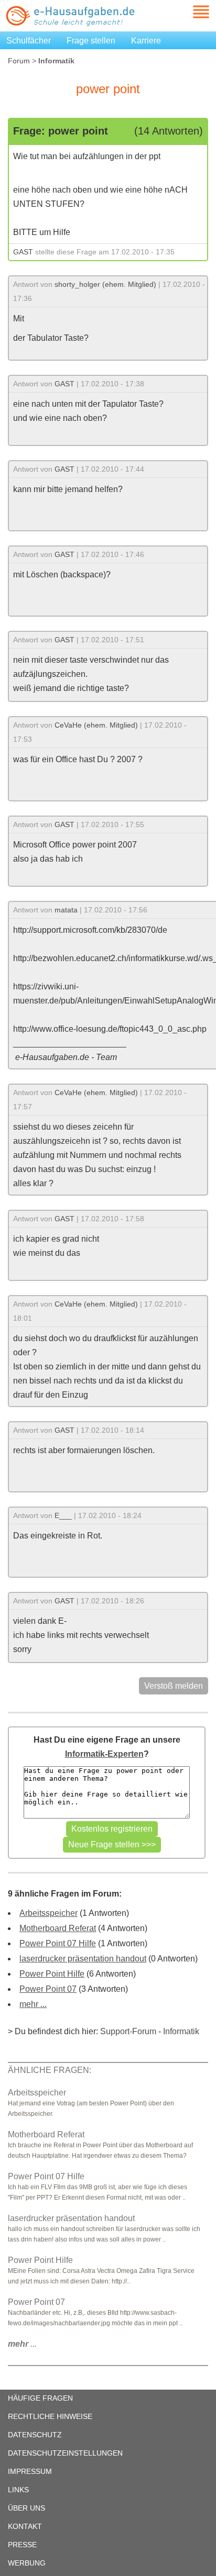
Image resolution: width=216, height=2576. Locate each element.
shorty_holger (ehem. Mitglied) (105, 284)
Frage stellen (91, 41)
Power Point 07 (48, 1989)
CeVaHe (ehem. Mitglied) (96, 725)
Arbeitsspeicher (48, 1913)
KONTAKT (25, 2526)
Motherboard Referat (58, 1928)
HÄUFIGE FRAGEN (40, 2398)
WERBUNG (27, 2563)
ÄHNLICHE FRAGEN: (50, 2070)
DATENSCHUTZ (35, 2435)
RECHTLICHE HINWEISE (50, 2416)
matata (66, 910)
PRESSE (22, 2545)
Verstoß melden (174, 1686)
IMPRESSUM (30, 2471)
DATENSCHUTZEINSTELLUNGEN (65, 2453)
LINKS (18, 2490)
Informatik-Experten (104, 1754)
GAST (23, 252)
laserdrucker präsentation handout (83, 1959)
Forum (19, 61)
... (22, 2344)
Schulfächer (29, 41)
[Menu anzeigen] (189, 12)
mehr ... (33, 2004)
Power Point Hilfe (52, 1974)
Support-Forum (128, 2031)
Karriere (146, 41)
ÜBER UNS (26, 2508)
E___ (63, 1515)
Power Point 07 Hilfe (58, 1943)
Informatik (181, 2031)
